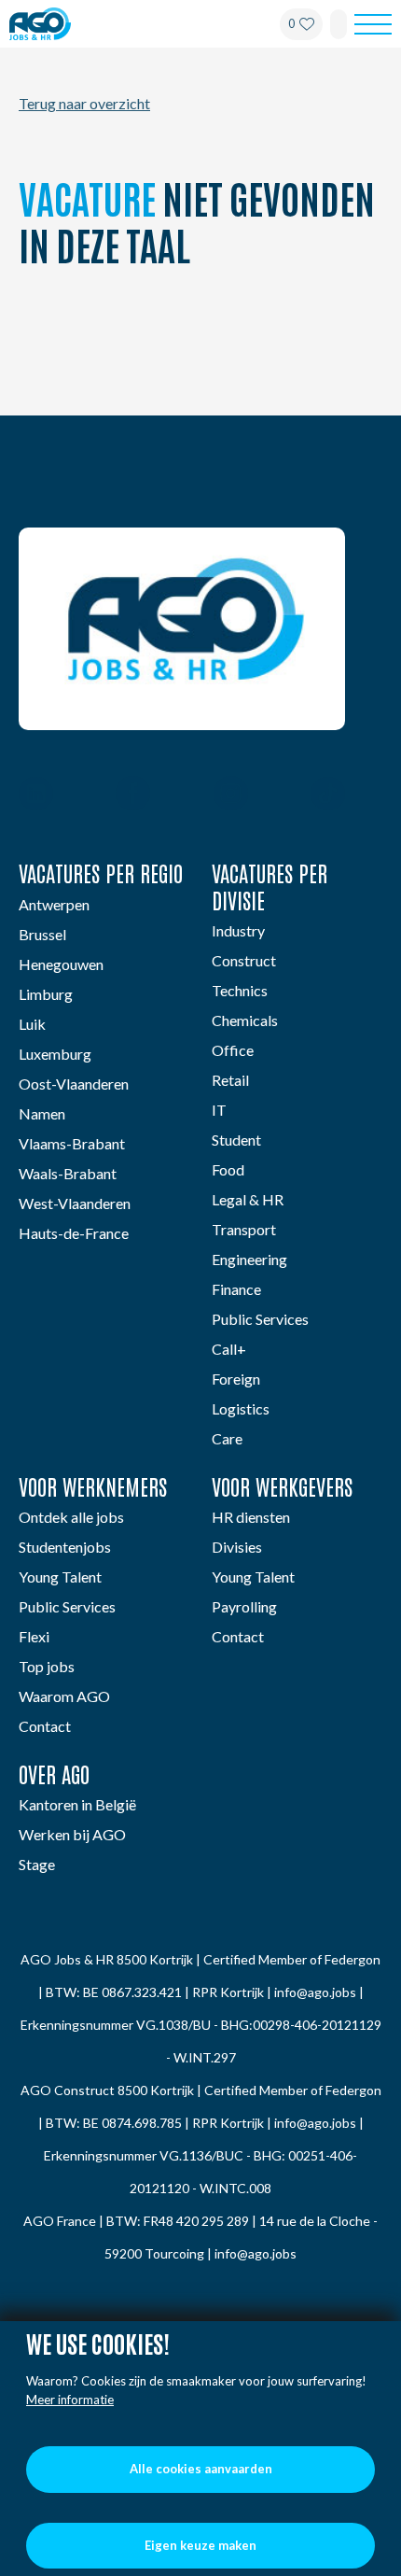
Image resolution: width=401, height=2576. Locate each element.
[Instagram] (231, 795)
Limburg (46, 994)
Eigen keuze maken (200, 2545)
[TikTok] (328, 795)
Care (227, 1438)
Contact (45, 1726)
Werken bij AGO (72, 1834)
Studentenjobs (65, 1547)
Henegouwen (61, 964)
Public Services (260, 1319)
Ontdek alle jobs (71, 1517)
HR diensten (251, 1517)
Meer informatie (70, 2400)
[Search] (339, 24)
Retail (230, 1080)
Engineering (249, 1259)
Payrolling (244, 1606)
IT (219, 1110)
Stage (37, 1864)
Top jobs (47, 1666)
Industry (238, 930)
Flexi (34, 1636)
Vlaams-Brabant (72, 1143)
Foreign (236, 1379)
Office (233, 1050)
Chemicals (245, 1020)
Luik (32, 1024)
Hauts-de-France (74, 1233)
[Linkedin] (36, 795)
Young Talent (60, 1577)
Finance (236, 1289)
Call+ (229, 1349)
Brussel (42, 934)
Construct (244, 960)
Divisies (237, 1547)
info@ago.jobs (315, 1992)
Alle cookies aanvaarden (201, 2469)
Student (236, 1140)
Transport (244, 1229)
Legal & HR (248, 1199)
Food (228, 1169)
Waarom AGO (64, 1696)
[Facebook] (133, 795)
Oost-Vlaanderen (74, 1084)
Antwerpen (54, 904)
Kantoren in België (77, 1804)
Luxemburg (55, 1054)
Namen (42, 1113)
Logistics (241, 1408)
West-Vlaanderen (75, 1203)
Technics (240, 990)
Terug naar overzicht (84, 103)
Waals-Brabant (68, 1173)
